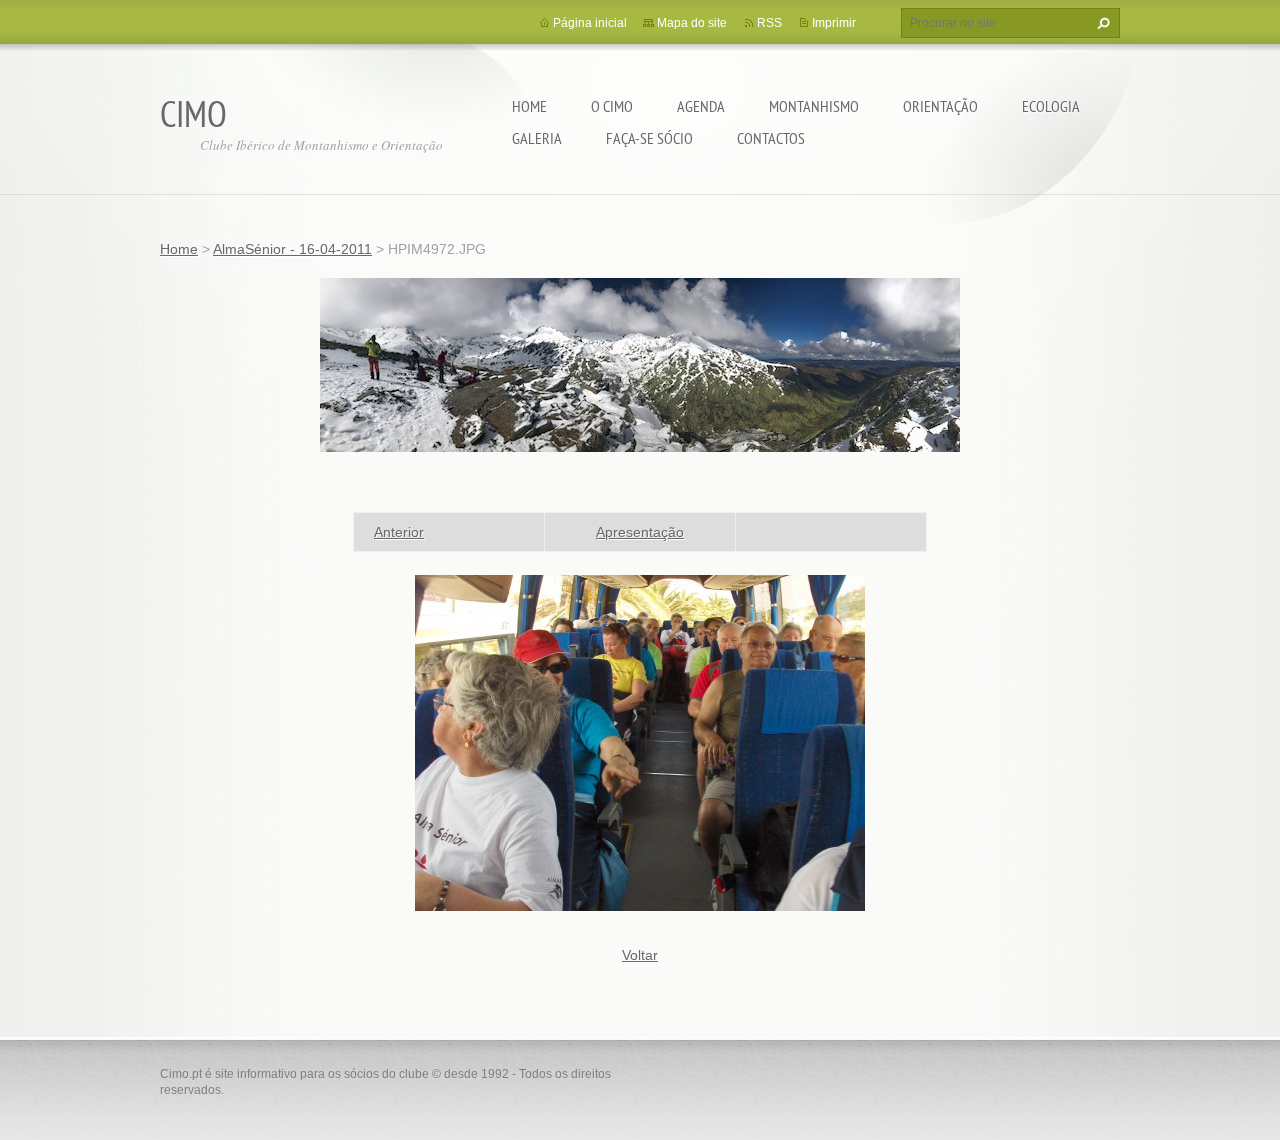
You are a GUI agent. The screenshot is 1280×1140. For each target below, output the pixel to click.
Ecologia (1051, 106)
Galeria (537, 138)
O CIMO (612, 106)
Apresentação (640, 532)
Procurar (1101, 23)
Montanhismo (814, 106)
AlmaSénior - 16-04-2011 (292, 249)
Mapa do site (692, 23)
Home (529, 106)
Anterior (399, 532)
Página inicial (590, 23)
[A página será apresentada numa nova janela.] (640, 742)
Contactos (771, 138)
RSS (769, 23)
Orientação (940, 106)
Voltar (640, 955)
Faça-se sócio (649, 138)
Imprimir (834, 23)
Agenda (701, 106)
